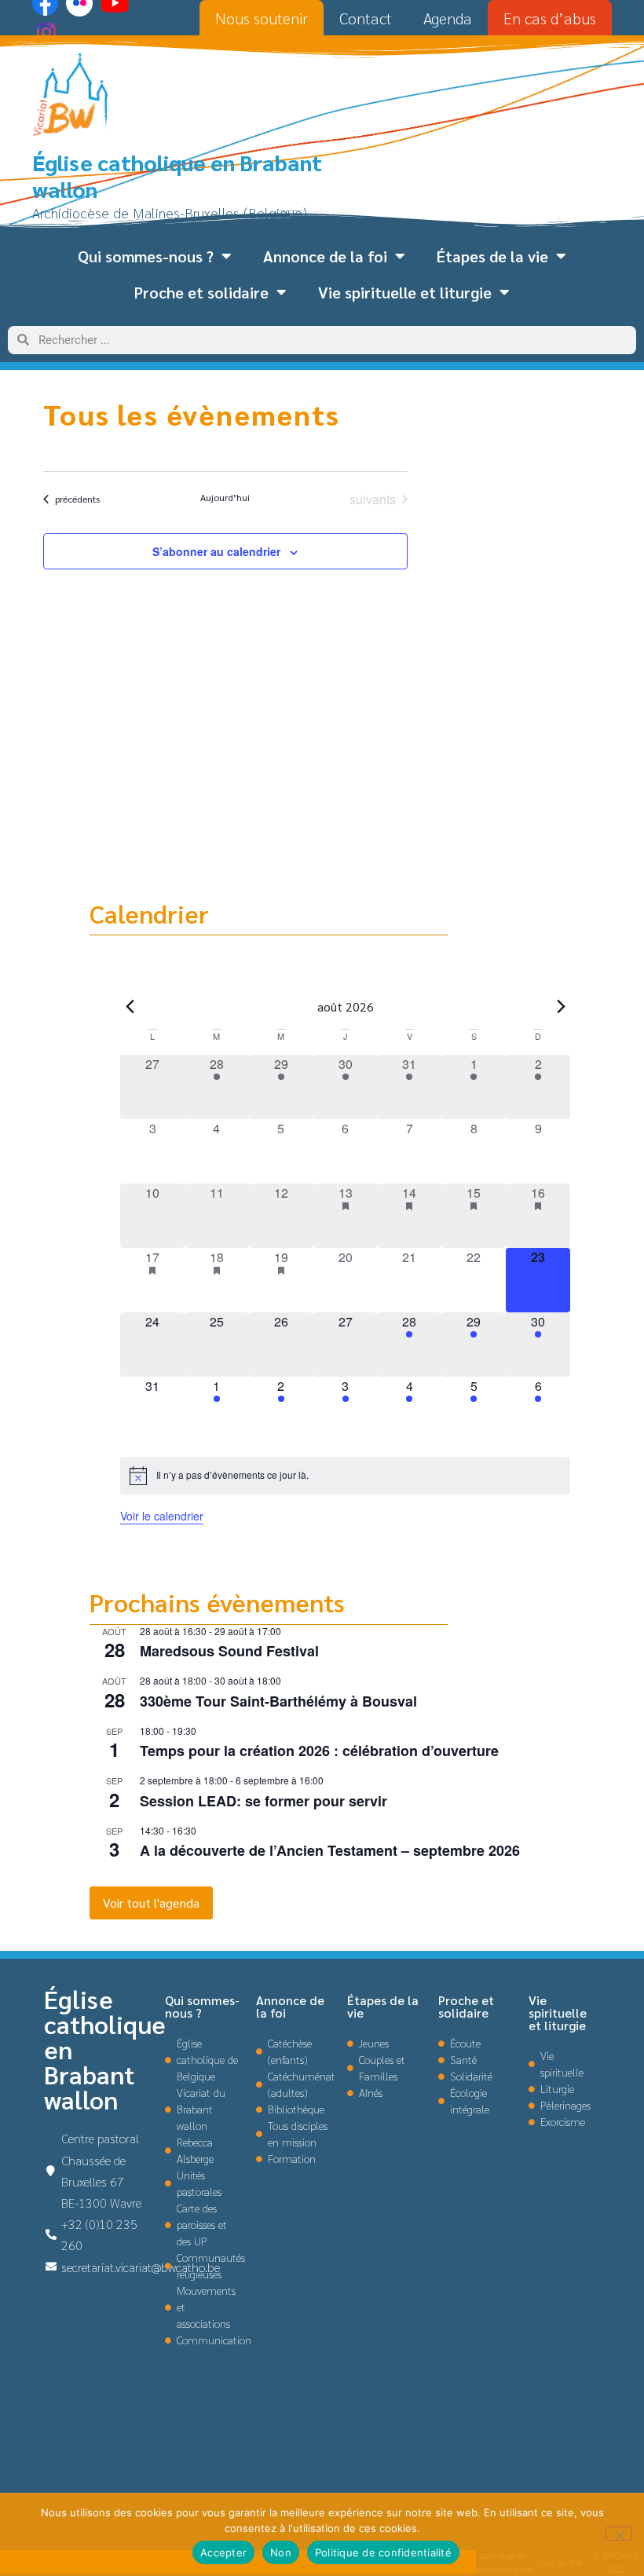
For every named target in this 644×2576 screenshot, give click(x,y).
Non (281, 2552)
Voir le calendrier (162, 1516)
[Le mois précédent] (561, 1007)
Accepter (223, 2552)
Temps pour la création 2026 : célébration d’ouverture (319, 1751)
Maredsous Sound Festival (229, 1651)
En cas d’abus (550, 18)
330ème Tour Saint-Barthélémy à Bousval (278, 1701)
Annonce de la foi (325, 256)
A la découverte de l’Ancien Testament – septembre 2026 (330, 1850)
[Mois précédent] (130, 1007)
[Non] (619, 2534)
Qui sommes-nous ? (146, 256)
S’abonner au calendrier (216, 551)
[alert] (345, 1476)
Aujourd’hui (225, 497)
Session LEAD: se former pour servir (263, 1801)
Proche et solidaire (201, 292)
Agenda (448, 18)
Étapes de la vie (492, 256)
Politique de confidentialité (383, 2552)
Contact (366, 18)
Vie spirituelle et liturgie (405, 292)
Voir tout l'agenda (151, 1903)
